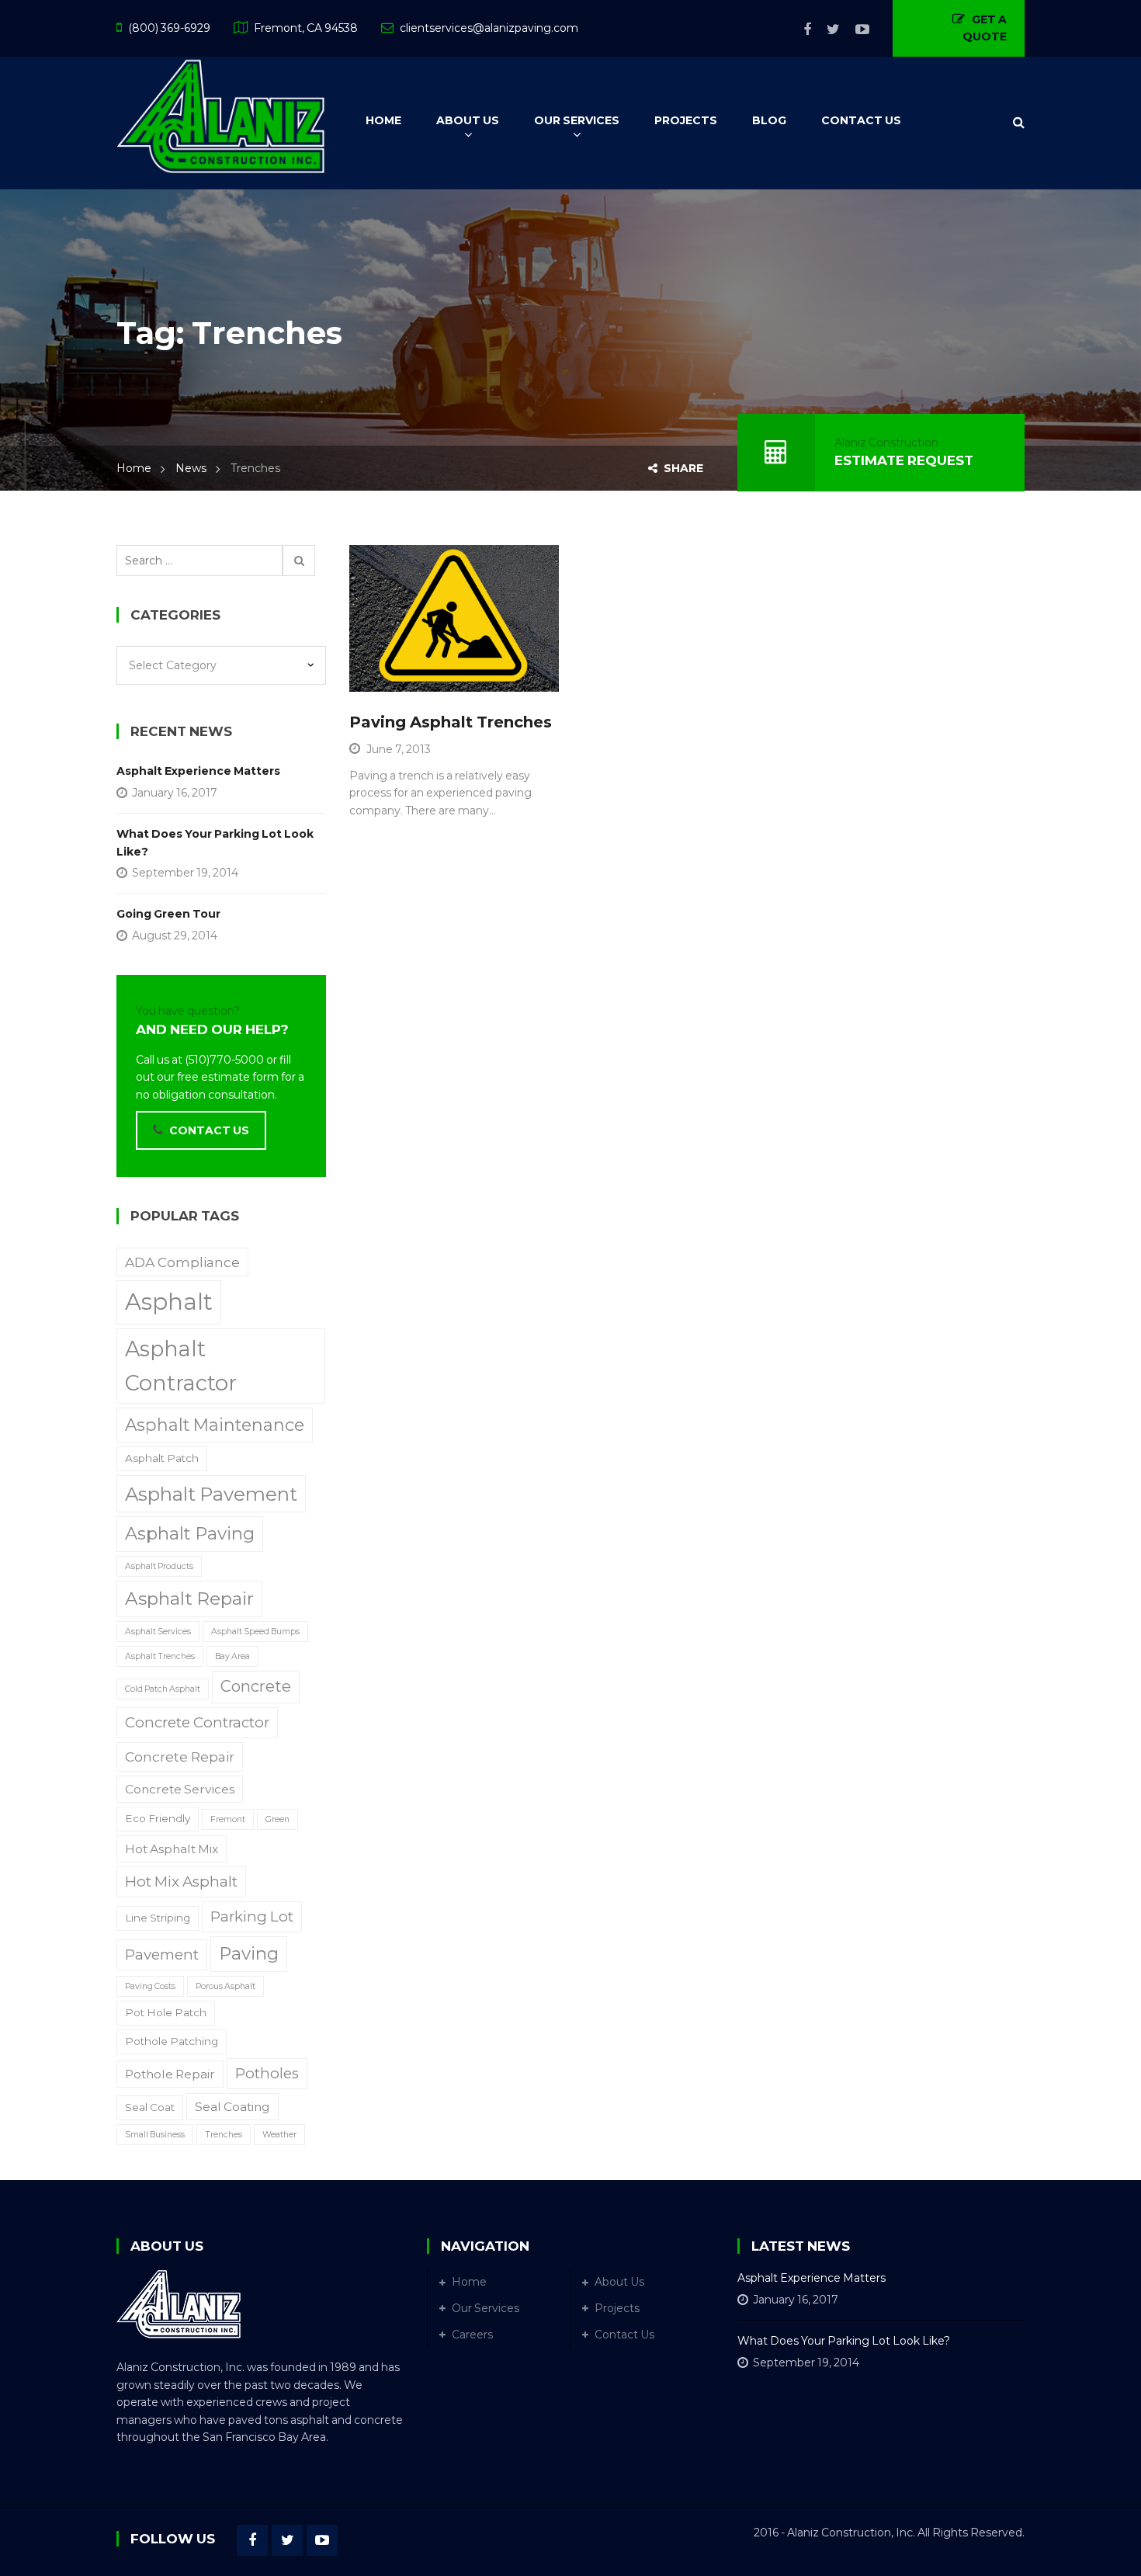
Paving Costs (150, 1986)
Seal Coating (232, 2107)
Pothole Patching (172, 2041)
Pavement (162, 1955)
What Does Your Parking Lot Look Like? (215, 842)
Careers (472, 2335)
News (191, 468)
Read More (420, 672)
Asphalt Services (158, 1632)
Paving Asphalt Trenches (451, 722)
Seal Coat (150, 2107)
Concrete (256, 1686)
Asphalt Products (159, 1566)
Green (277, 1819)
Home (134, 468)
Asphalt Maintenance (215, 1425)
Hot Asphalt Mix (172, 1849)
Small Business (155, 2135)
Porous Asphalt (225, 1986)
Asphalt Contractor (181, 1366)
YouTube (855, 30)
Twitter (825, 30)
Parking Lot (252, 1916)
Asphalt (169, 1302)
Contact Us (624, 2335)
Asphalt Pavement (211, 1494)
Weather (279, 2135)
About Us (619, 2282)
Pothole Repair (170, 2074)
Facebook (799, 30)
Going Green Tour (168, 914)
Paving (249, 1953)
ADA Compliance (182, 1262)
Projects (617, 2308)
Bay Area (232, 1656)
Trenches (224, 2135)
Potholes (267, 2073)
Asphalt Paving (190, 1533)
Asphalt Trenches (160, 1656)
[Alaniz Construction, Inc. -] (221, 114)
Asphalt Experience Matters (198, 771)
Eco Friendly (158, 1818)
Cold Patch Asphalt (163, 1689)
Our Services (486, 2308)
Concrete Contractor (197, 1722)
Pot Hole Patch (166, 2012)
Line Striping (158, 1918)
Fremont (228, 1819)
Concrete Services (180, 1789)
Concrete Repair (180, 1757)
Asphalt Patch (162, 1458)
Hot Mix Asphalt (181, 1882)
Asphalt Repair (189, 1599)
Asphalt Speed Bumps (255, 1632)
